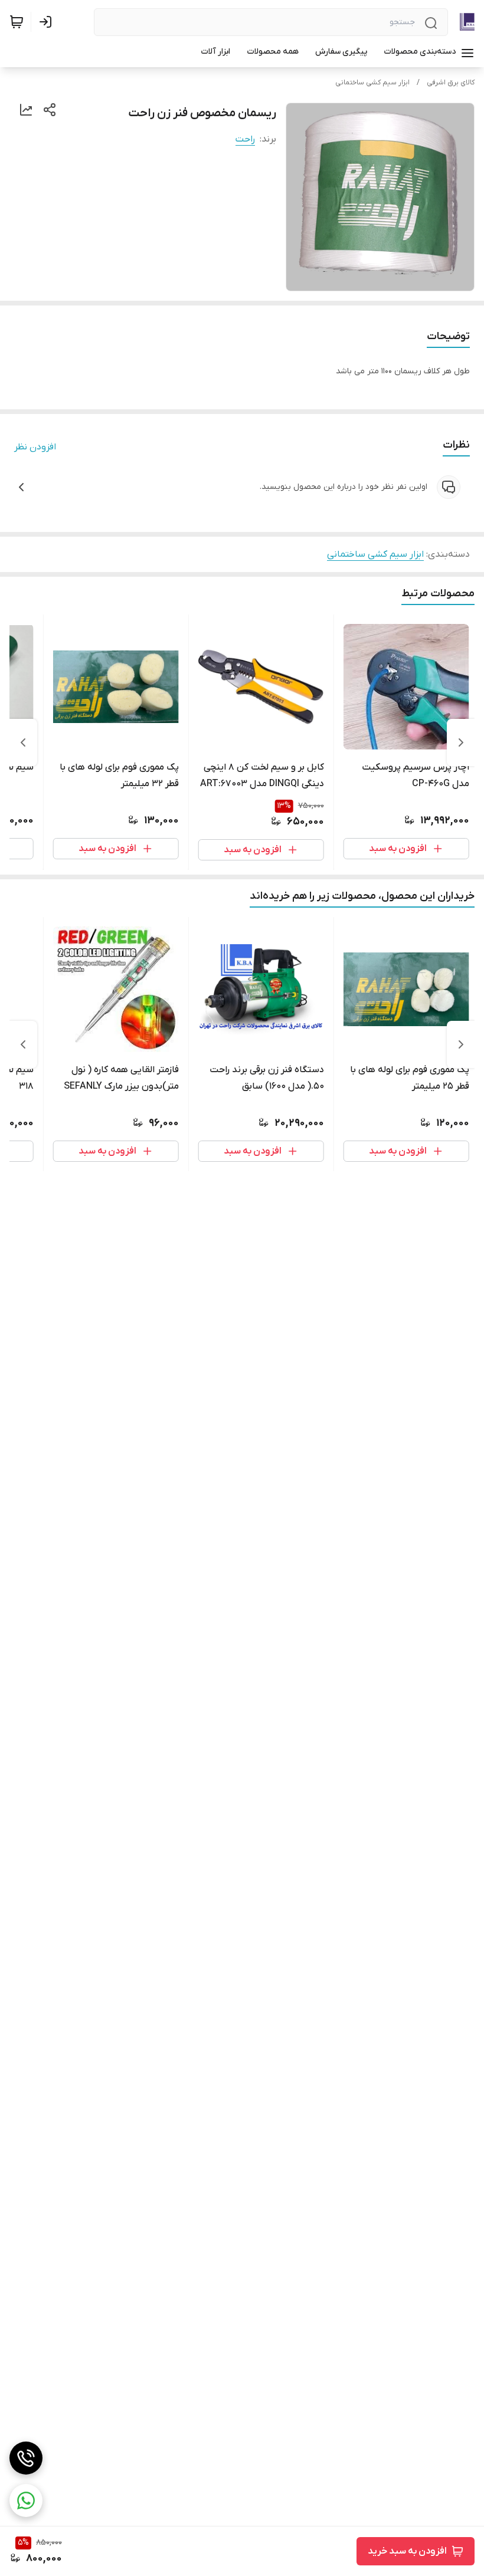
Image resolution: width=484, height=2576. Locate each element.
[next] (23, 742)
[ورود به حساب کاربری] (48, 22)
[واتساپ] (26, 2501)
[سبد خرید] (17, 22)
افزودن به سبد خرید (407, 2551)
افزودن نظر (35, 447)
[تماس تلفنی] (26, 2458)
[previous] (461, 742)
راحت (245, 139)
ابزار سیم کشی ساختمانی (372, 83)
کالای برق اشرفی (451, 83)
